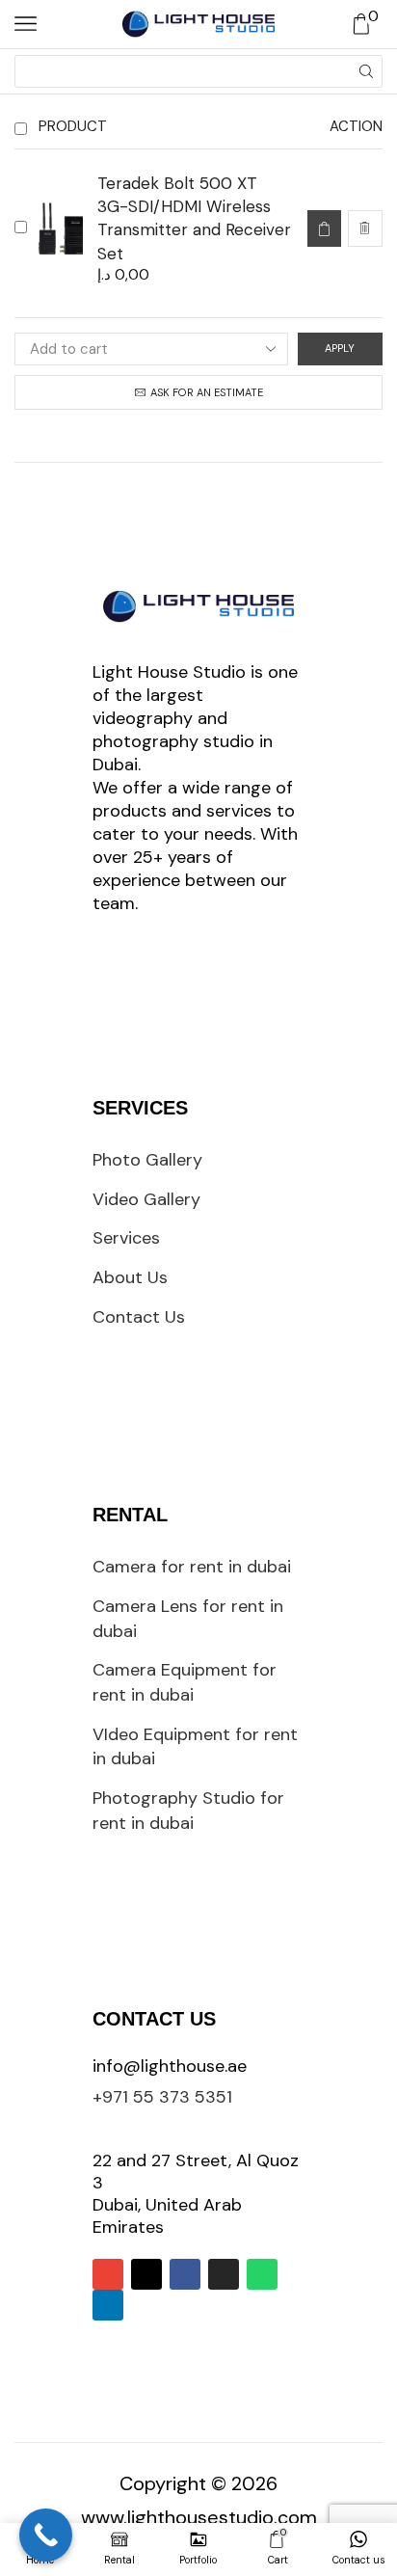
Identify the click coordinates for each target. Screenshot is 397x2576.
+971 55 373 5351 (162, 2097)
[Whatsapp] (262, 2274)
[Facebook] (185, 2274)
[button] (324, 228)
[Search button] (366, 71)
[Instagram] (224, 2274)
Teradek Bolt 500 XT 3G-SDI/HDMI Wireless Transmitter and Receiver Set (194, 218)
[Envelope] (108, 2274)
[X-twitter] (146, 2274)
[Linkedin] (108, 2305)
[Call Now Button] (46, 2535)
